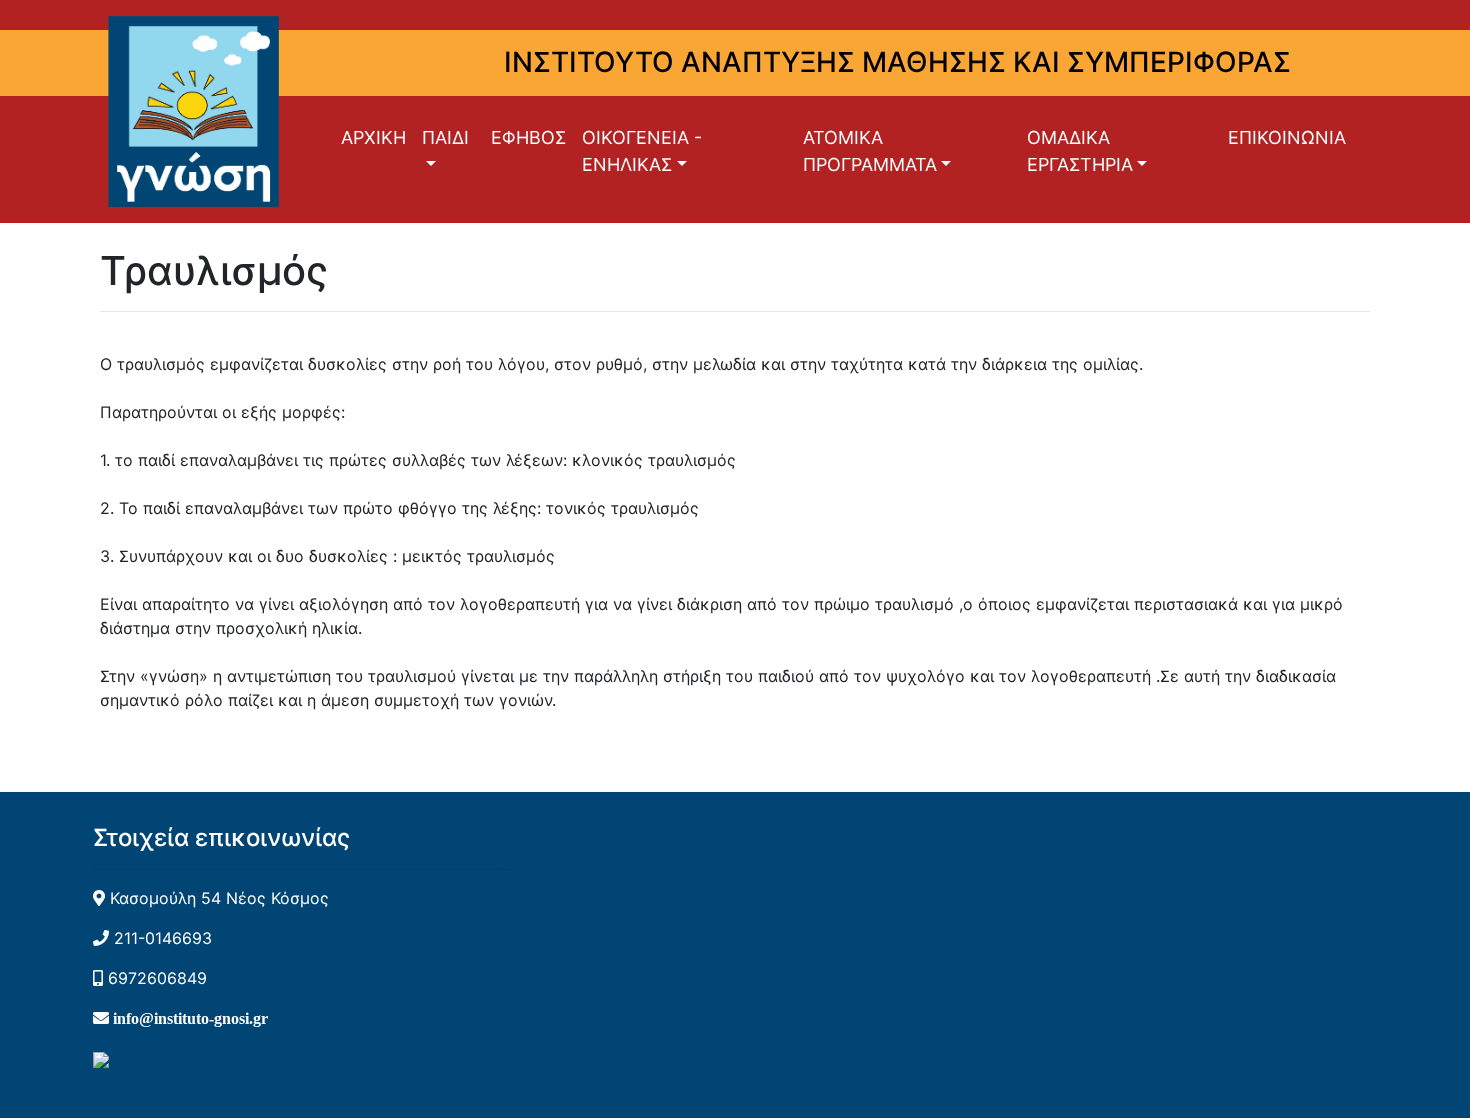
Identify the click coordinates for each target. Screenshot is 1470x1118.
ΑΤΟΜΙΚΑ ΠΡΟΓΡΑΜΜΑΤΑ (870, 151)
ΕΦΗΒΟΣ (528, 137)
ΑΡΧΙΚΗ (373, 137)
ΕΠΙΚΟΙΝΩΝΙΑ (1287, 137)
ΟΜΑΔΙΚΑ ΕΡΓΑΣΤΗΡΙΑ (1080, 151)
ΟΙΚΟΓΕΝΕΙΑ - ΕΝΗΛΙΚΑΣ (642, 151)
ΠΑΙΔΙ (445, 137)
